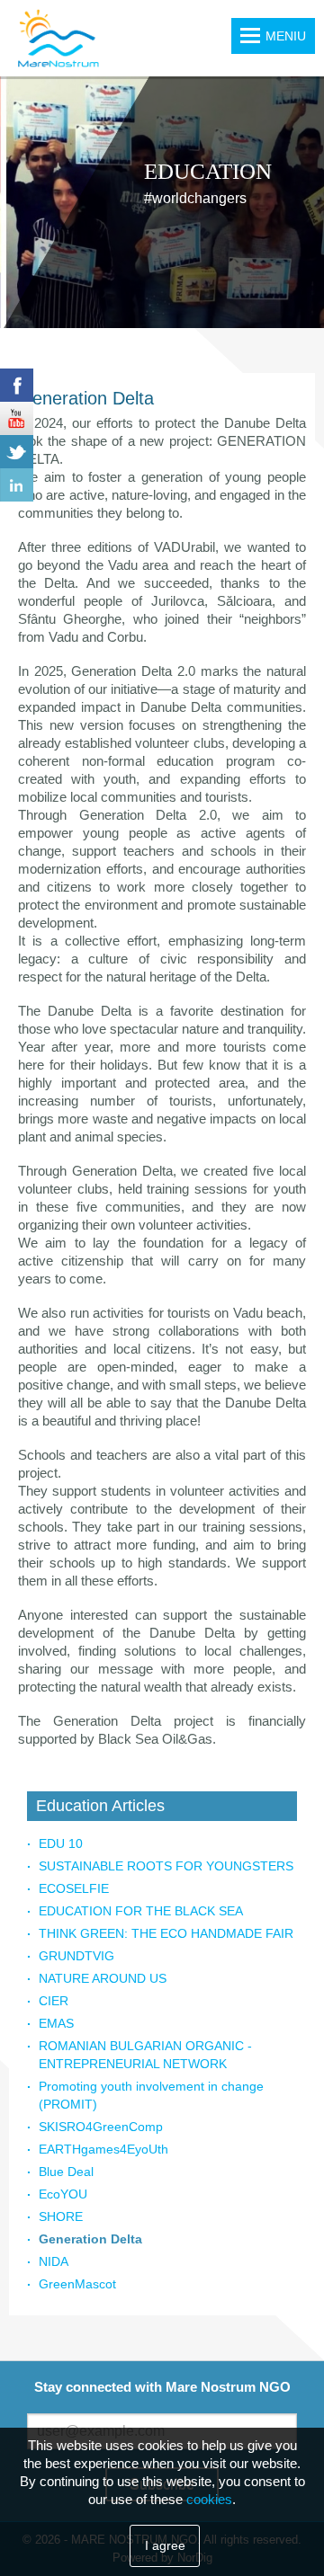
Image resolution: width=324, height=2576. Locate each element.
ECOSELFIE (74, 1888)
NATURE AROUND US (103, 1978)
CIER (54, 2001)
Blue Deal (66, 2172)
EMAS (56, 2023)
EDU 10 (61, 1843)
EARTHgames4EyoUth (103, 2149)
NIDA (54, 2261)
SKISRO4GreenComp (101, 2127)
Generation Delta (90, 2239)
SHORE (61, 2216)
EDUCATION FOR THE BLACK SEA (141, 1911)
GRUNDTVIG (76, 1956)
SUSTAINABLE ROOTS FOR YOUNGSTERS (166, 1866)
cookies (209, 2499)
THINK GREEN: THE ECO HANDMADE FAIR (166, 1933)
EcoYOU (63, 2194)
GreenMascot (77, 2284)
